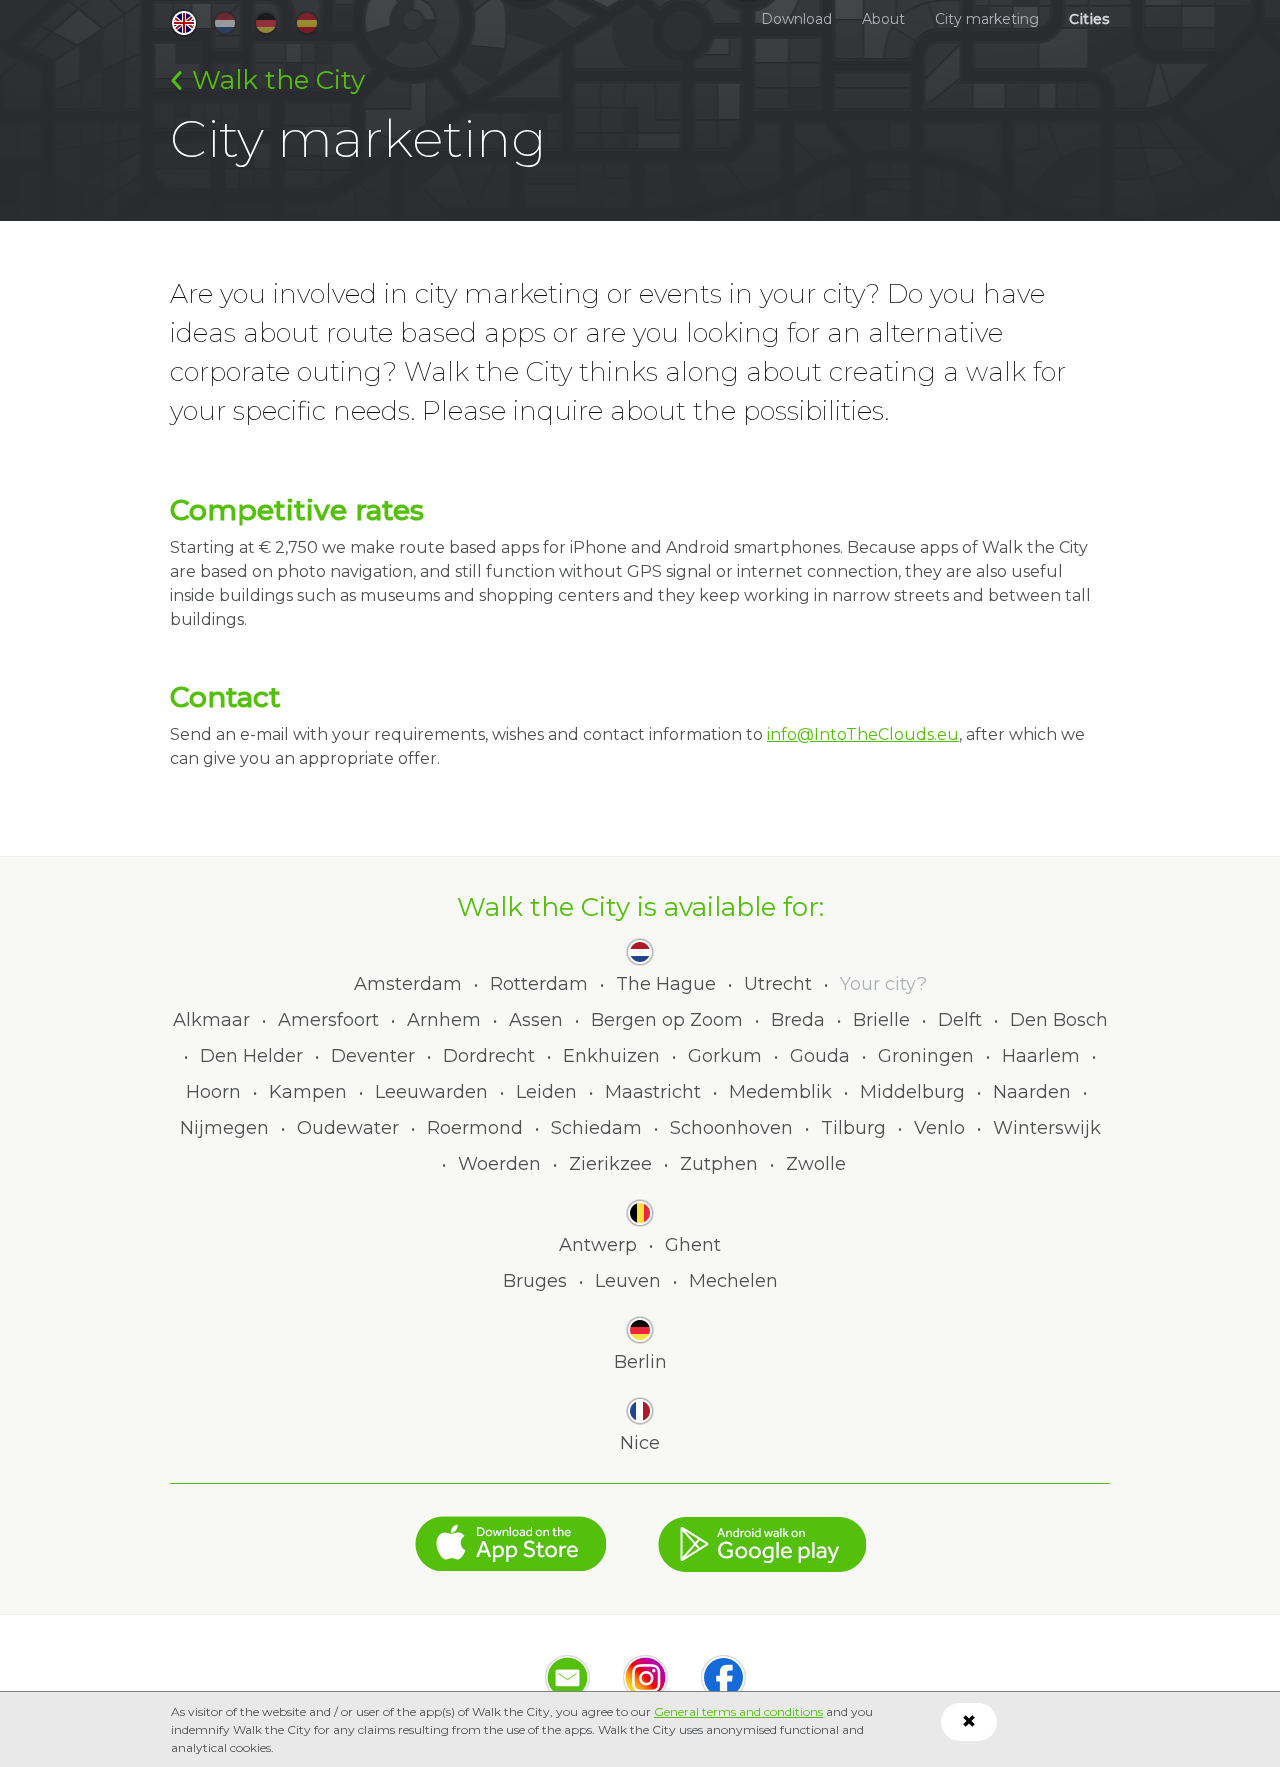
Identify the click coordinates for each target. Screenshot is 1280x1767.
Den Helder (251, 1056)
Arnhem (444, 1020)
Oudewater (348, 1128)
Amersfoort (328, 1020)
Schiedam (596, 1128)
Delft (960, 1020)
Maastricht (653, 1092)
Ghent (693, 1245)
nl (225, 23)
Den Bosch (1059, 1020)
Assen (536, 1020)
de (266, 23)
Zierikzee (610, 1164)
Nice (640, 1443)
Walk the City (278, 80)
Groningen (926, 1056)
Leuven (628, 1281)
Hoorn (213, 1092)
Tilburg (853, 1128)
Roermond (475, 1128)
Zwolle (816, 1164)
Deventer (373, 1056)
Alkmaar (211, 1020)
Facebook (723, 1677)
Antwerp (598, 1245)
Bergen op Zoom (667, 1020)
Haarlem (1041, 1056)
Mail (567, 1677)
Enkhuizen (611, 1056)
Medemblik (780, 1092)
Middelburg (912, 1092)
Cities (1089, 19)
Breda (798, 1020)
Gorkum (725, 1056)
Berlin (640, 1362)
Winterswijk (1047, 1128)
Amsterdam (408, 984)
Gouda (820, 1056)
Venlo (939, 1128)
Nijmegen (224, 1128)
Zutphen (719, 1164)
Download (796, 19)
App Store (510, 1534)
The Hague (666, 984)
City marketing (987, 19)
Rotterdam (539, 984)
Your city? (883, 984)
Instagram (645, 1677)
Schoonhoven (731, 1128)
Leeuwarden (431, 1092)
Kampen (308, 1092)
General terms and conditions (738, 1711)
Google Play (762, 1534)
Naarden (1032, 1092)
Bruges (535, 1281)
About (883, 19)
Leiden (546, 1092)
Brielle (881, 1020)
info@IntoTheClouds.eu (863, 734)
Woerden (499, 1164)
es (307, 23)
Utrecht (778, 984)
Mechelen (733, 1281)
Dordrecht (489, 1056)
